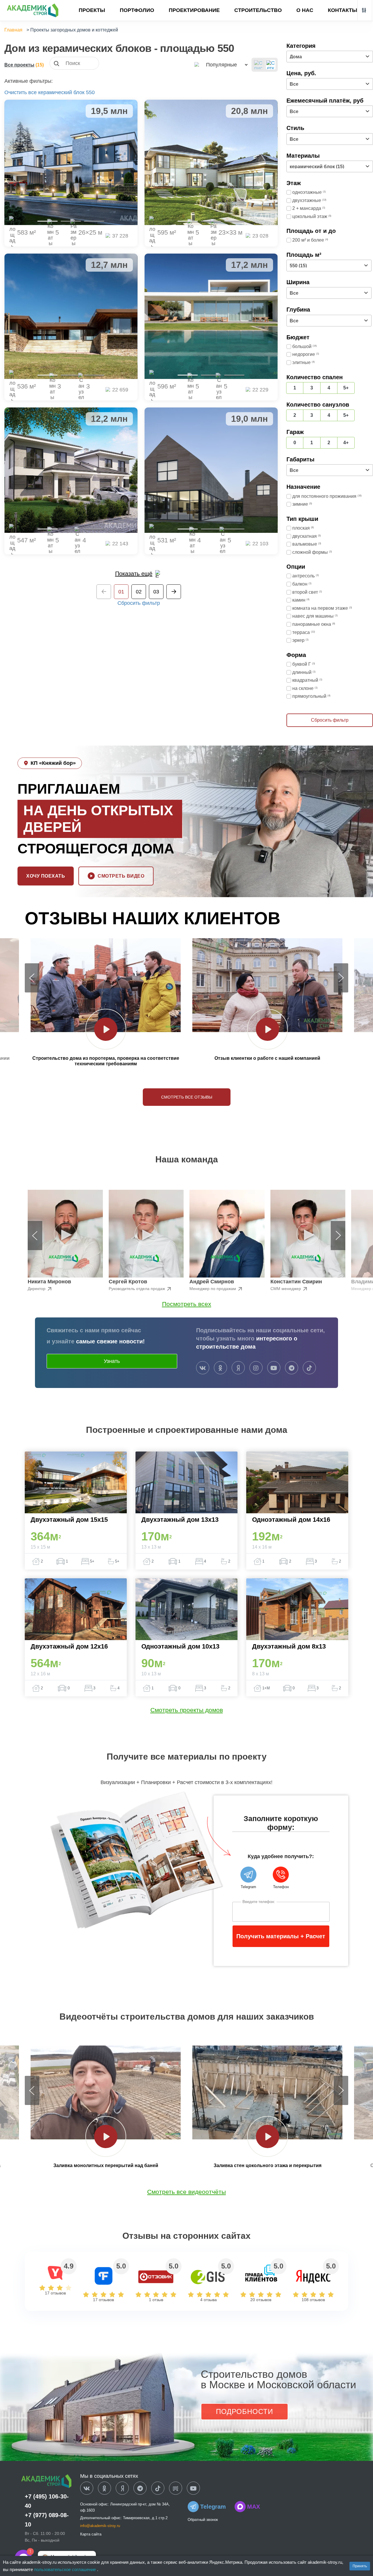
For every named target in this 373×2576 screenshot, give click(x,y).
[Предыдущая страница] (104, 592)
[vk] (203, 1368)
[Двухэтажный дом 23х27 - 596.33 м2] (211, 316)
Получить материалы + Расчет (281, 1936)
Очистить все (21, 92)
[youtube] (274, 1368)
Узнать (112, 1361)
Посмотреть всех (187, 1304)
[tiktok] (309, 1368)
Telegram (213, 2507)
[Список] (258, 65)
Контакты (343, 10)
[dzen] (122, 2489)
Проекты (92, 10)
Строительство (258, 10)
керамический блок (61, 92)
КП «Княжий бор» (53, 763)
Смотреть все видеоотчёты (186, 2192)
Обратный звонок (203, 2520)
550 (90, 92)
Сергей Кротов (128, 1282)
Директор (37, 1289)
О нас (305, 10)
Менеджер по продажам (213, 1289)
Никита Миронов (49, 1282)
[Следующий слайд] (341, 978)
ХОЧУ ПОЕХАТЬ (46, 876)
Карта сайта (91, 2534)
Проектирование (194, 10)
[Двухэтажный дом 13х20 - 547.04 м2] (71, 470)
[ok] (220, 1368)
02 (139, 592)
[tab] (47, 221)
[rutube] (176, 2489)
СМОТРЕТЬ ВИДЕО (121, 876)
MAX (254, 2507)
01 (121, 592)
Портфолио (137, 10)
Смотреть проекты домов (187, 1710)
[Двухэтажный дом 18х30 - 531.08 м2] (211, 470)
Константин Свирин (296, 1282)
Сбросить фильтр (139, 603)
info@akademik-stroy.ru (100, 2526)
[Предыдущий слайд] (32, 978)
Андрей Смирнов (212, 1282)
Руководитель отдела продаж (137, 1289)
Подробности (244, 2411)
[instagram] (256, 1368)
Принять (360, 2566)
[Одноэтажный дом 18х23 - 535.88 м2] (71, 316)
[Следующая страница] (174, 592)
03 (156, 592)
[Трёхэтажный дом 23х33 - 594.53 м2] (211, 162)
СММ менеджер (286, 1289)
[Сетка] (271, 65)
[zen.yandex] (238, 1368)
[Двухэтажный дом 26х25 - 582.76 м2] (71, 162)
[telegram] (292, 1368)
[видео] (106, 1029)
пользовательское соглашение (66, 2569)
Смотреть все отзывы (187, 1097)
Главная (13, 30)
